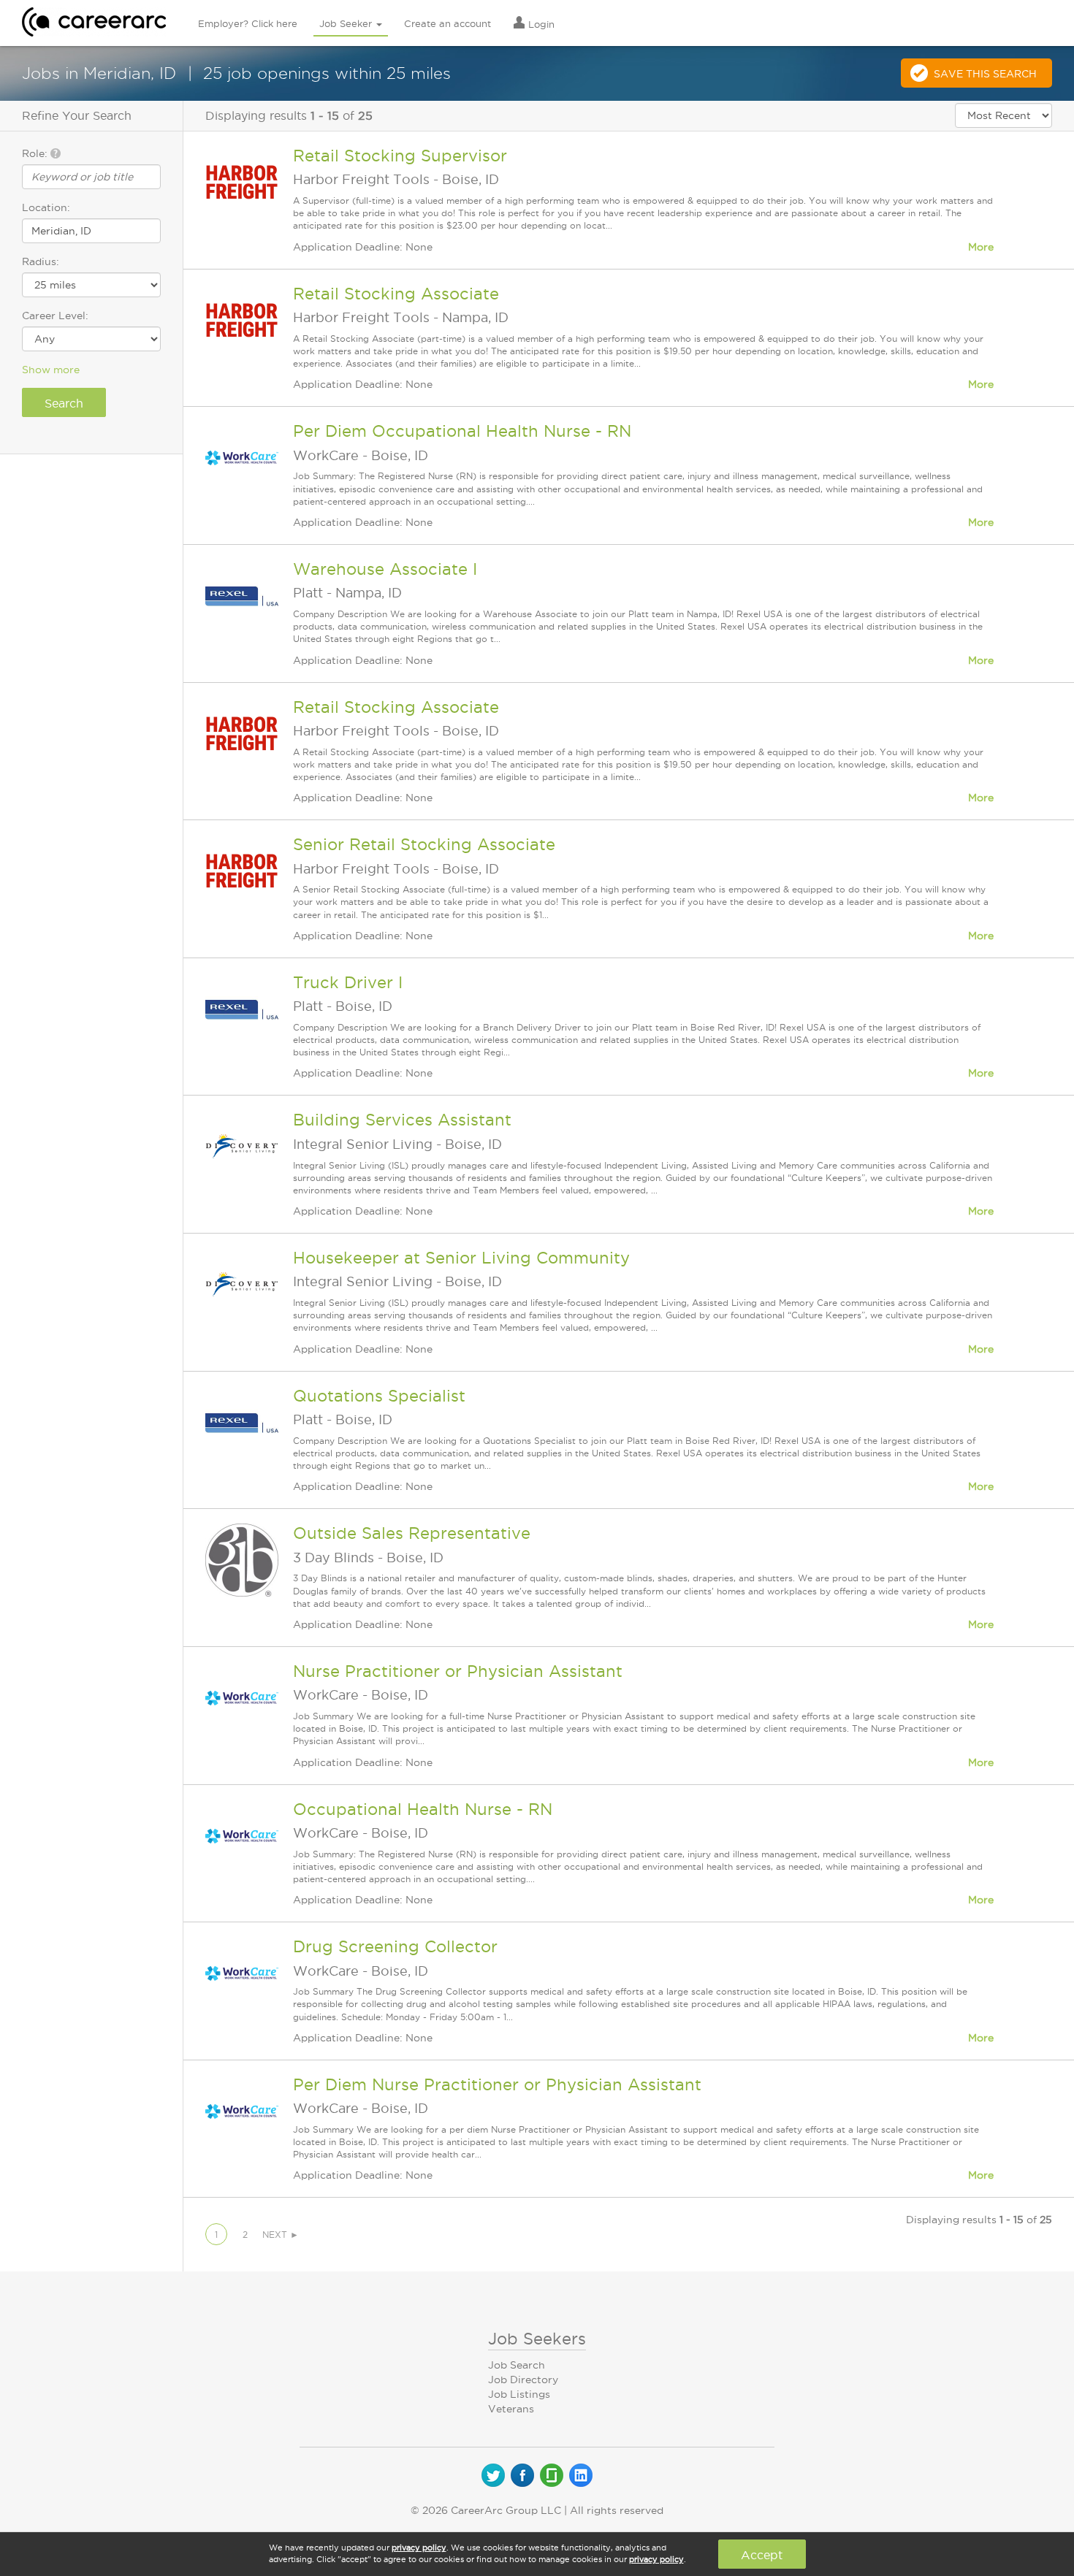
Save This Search (985, 74)
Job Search (517, 2365)
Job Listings (519, 2394)
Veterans (511, 2409)
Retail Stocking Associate (396, 294)
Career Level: (55, 316)
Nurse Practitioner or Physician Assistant (458, 1671)
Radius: (41, 261)
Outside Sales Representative (412, 1533)
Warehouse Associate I (385, 569)
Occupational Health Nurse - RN (423, 1809)
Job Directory (523, 2380)
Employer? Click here (248, 23)
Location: (46, 207)
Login (540, 24)
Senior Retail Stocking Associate (424, 844)
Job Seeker (347, 23)
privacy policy (419, 2548)
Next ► (281, 2235)
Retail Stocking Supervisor (400, 156)
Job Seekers (537, 2339)
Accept (762, 2555)
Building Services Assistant (402, 1120)
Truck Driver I (348, 982)
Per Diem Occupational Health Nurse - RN (462, 431)
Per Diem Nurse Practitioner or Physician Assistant (497, 2084)
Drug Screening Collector (395, 1946)
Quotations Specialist (379, 1396)
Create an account (447, 23)
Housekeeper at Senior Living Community (461, 1258)
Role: (36, 153)
